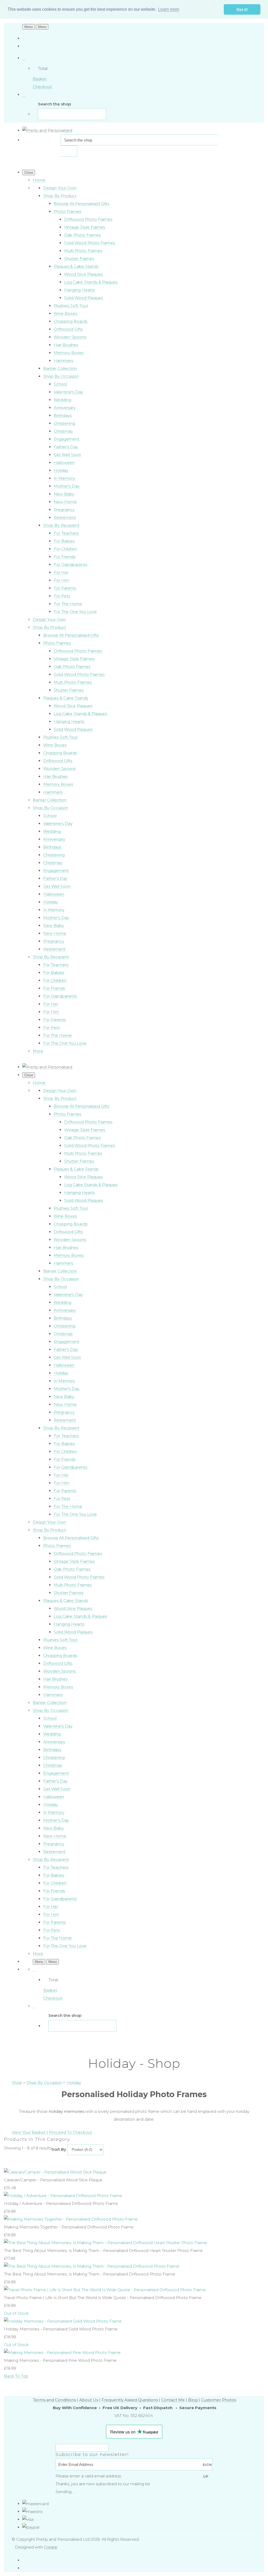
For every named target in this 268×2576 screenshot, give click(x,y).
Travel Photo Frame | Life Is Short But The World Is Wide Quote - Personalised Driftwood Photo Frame (103, 2298)
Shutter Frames (79, 259)
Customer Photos (219, 2400)
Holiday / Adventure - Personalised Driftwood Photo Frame (61, 2203)
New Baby (64, 494)
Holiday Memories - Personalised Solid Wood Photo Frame (61, 2329)
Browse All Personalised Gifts (81, 204)
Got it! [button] (242, 9)
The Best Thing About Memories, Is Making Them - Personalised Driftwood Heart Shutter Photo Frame (103, 2251)
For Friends (65, 557)
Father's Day (66, 447)
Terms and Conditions (54, 2400)
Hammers (63, 361)
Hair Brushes (66, 345)
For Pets (62, 596)
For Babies (64, 541)
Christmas (63, 431)
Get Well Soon (67, 455)
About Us (89, 2400)
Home (39, 180)
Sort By (59, 2149)
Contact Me (173, 2400)
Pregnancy (64, 510)
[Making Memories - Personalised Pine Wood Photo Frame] (62, 2353)
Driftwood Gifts (68, 329)
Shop (17, 2083)
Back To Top (16, 2376)
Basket (40, 79)
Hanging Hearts (79, 290)
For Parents (65, 588)
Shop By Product (60, 196)
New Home (65, 502)
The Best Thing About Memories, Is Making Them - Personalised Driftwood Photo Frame (90, 2274)
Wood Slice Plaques (83, 274)
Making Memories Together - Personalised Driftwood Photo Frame (69, 2227)
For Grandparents (70, 565)
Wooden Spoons (70, 337)
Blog (193, 2400)
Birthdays (63, 415)
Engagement (66, 439)
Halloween (64, 463)
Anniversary (65, 408)
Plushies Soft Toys (71, 306)
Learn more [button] (169, 9)
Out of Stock (16, 2313)
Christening (64, 423)
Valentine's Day (68, 392)
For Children (65, 549)
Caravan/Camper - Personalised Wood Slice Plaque (53, 2180)
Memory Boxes (69, 353)
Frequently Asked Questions (130, 2400)
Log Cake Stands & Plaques (91, 282)
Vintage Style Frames (85, 227)
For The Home (68, 604)
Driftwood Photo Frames (88, 219)
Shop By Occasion (61, 376)
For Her (61, 572)
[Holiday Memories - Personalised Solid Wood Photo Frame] (63, 2321)
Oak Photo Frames (82, 235)
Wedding (62, 400)
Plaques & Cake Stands (76, 266)
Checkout (42, 87)
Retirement (65, 517)
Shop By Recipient (61, 525)
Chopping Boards (71, 321)
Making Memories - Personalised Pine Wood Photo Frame (60, 2360)
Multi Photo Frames (83, 251)
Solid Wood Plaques (83, 298)
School (60, 384)
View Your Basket (29, 2132)
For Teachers (66, 533)
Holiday (61, 470)
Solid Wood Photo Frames (90, 243)
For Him (62, 580)
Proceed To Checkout (70, 2132)
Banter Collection (60, 368)
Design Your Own (60, 188)
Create (51, 2547)
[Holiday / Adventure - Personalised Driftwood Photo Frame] (63, 2196)
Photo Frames (67, 211)
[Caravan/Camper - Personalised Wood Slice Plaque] (55, 2172)
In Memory (64, 478)
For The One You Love (75, 612)
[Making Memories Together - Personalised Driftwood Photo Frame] (71, 2219)
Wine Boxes (65, 313)
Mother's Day (67, 486)
